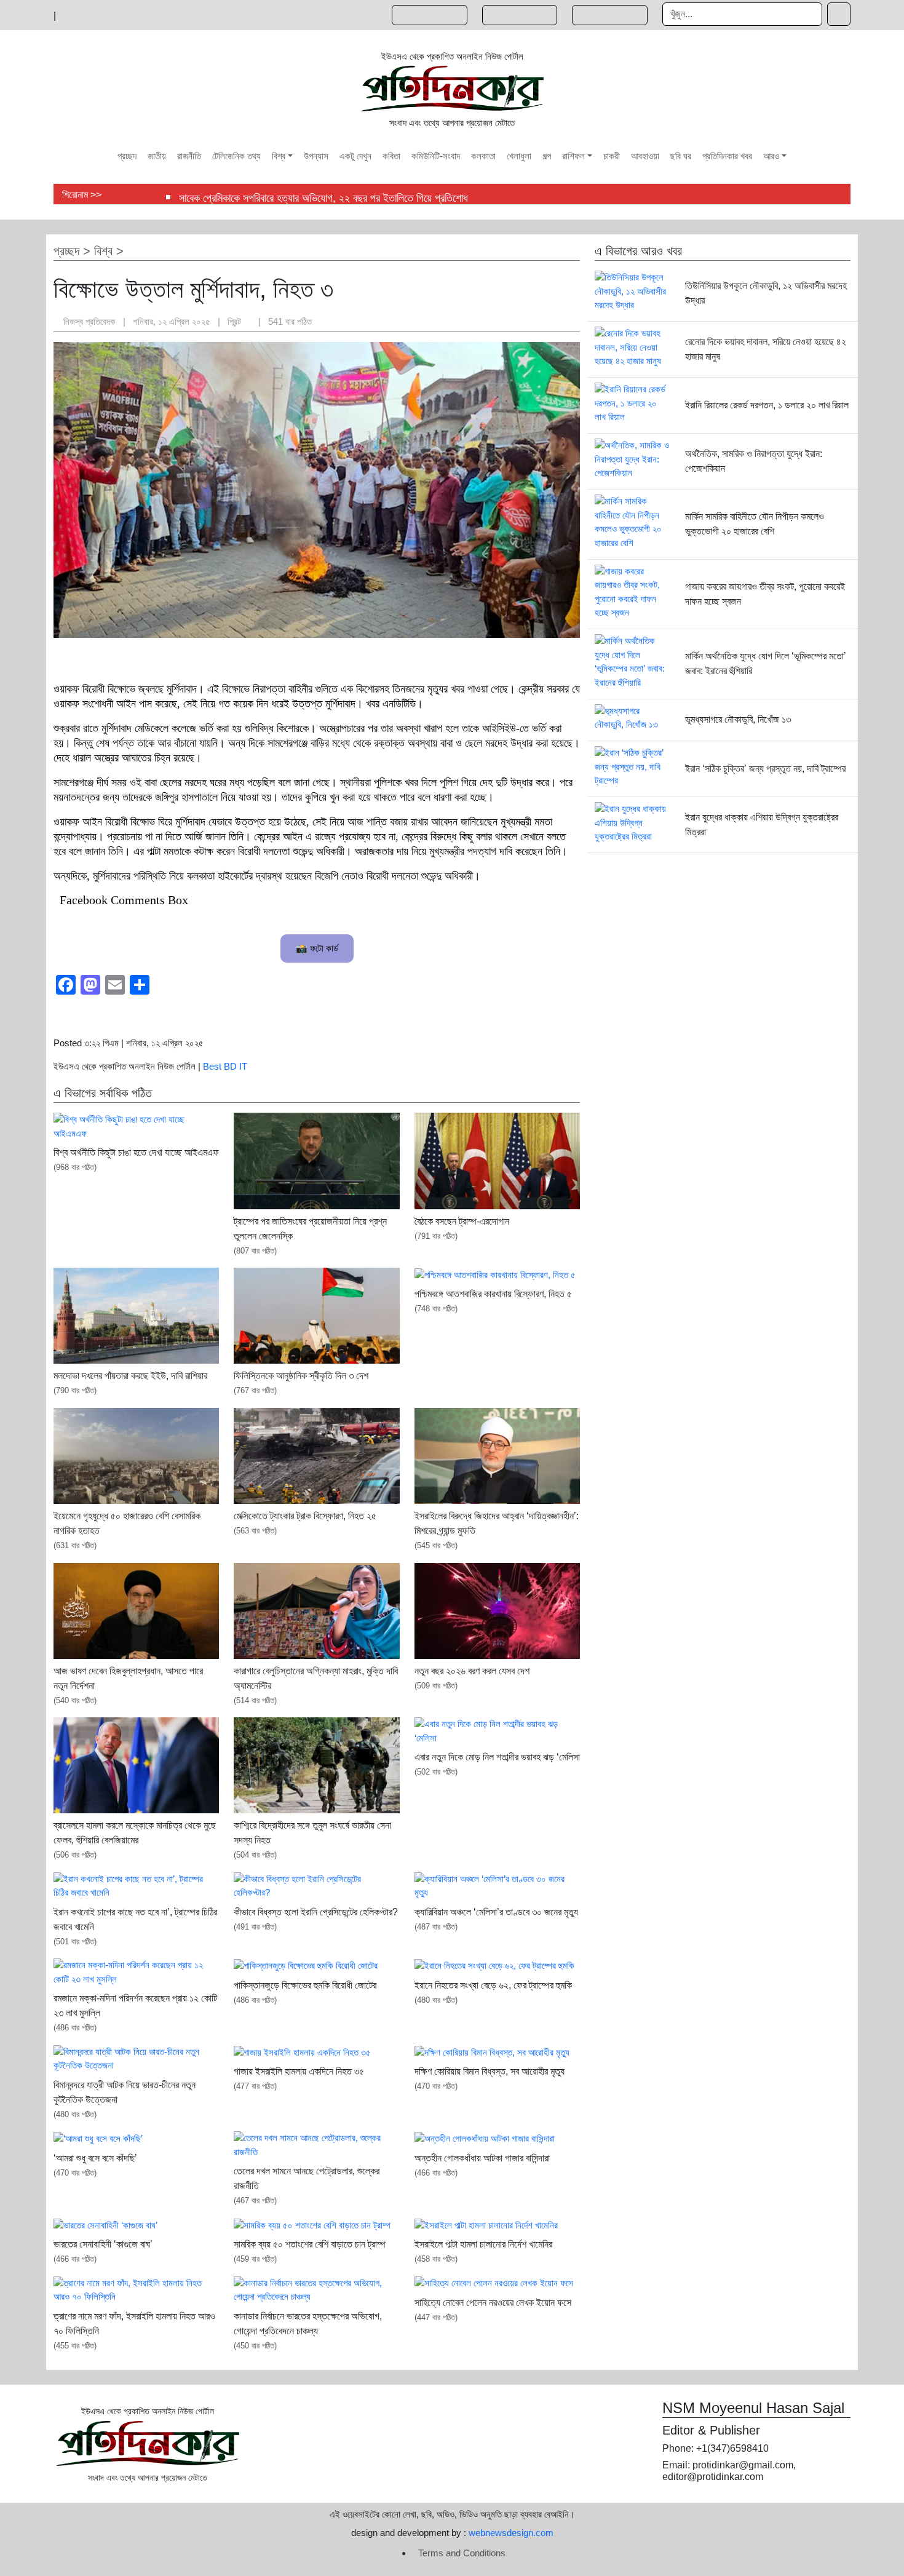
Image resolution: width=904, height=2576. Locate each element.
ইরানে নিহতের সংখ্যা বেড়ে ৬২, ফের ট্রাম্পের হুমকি (493, 1985)
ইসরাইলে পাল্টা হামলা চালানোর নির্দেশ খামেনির (483, 2244)
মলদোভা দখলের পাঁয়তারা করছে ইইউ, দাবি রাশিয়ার (130, 1376)
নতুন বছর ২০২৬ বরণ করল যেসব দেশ (472, 1671)
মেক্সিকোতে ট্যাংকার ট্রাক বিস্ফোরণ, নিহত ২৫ (305, 1516)
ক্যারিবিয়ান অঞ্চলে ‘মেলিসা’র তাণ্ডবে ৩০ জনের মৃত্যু (496, 1912)
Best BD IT (225, 1066)
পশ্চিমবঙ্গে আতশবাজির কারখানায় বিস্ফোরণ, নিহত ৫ (493, 1294)
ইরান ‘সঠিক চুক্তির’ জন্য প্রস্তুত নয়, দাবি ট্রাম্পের (765, 769)
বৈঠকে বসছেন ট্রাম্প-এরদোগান (462, 1221)
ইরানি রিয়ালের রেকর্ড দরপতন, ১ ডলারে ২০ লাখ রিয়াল (767, 405)
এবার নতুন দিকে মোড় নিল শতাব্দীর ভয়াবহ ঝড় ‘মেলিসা (497, 1757)
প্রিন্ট (236, 321)
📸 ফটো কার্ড (317, 948)
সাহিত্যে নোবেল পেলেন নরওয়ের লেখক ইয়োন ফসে (493, 2303)
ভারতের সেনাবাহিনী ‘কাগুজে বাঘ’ (103, 2244)
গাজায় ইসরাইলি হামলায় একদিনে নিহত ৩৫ (299, 2071)
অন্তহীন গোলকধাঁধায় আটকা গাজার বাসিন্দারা (482, 2158)
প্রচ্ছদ (66, 251)
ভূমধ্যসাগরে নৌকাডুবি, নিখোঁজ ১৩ (738, 719)
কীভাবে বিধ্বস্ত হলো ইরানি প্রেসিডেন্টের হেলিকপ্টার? (316, 1912)
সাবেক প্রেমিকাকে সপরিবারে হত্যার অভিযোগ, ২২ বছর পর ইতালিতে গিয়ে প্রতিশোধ (323, 198)
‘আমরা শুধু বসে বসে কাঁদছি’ (95, 2158)
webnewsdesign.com (511, 2533)
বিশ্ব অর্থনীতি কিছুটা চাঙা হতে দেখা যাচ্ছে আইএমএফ (136, 1152)
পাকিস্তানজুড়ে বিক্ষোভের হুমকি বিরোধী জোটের (305, 1985)
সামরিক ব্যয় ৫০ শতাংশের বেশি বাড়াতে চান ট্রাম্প (310, 2244)
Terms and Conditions (462, 2553)
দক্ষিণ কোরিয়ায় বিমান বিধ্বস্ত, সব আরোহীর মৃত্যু (490, 2071)
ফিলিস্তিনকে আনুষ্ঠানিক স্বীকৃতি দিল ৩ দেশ (301, 1376)
